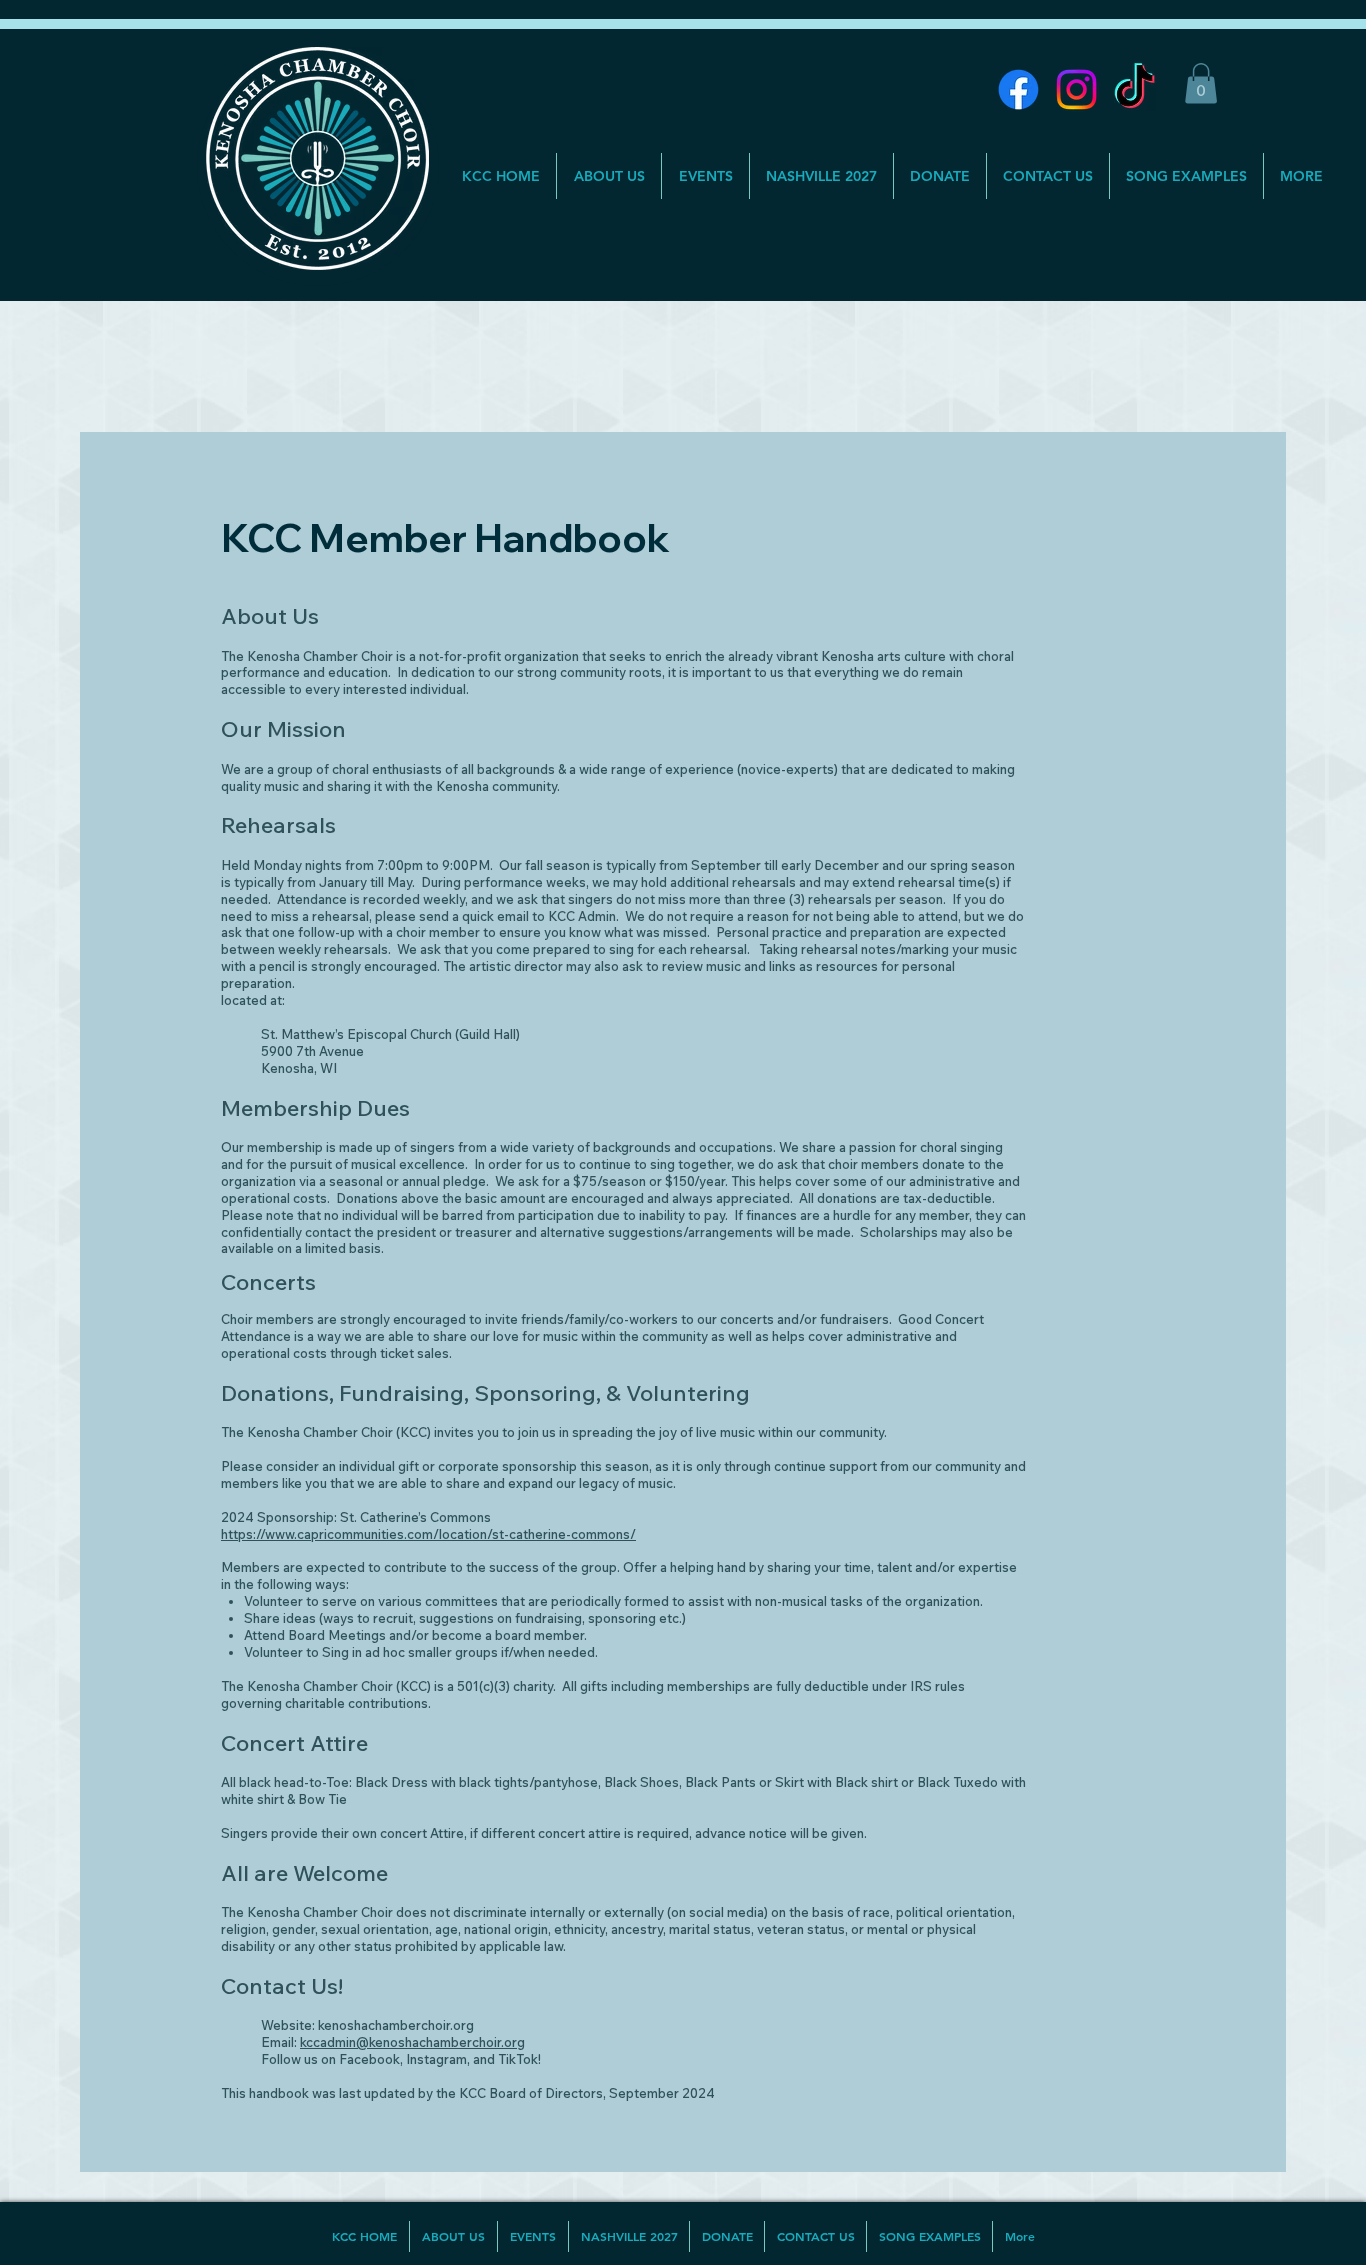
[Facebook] (1018, 89)
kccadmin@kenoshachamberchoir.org (412, 2042)
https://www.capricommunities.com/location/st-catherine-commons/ (428, 1534)
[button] (1201, 83)
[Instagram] (1076, 89)
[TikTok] (1134, 89)
